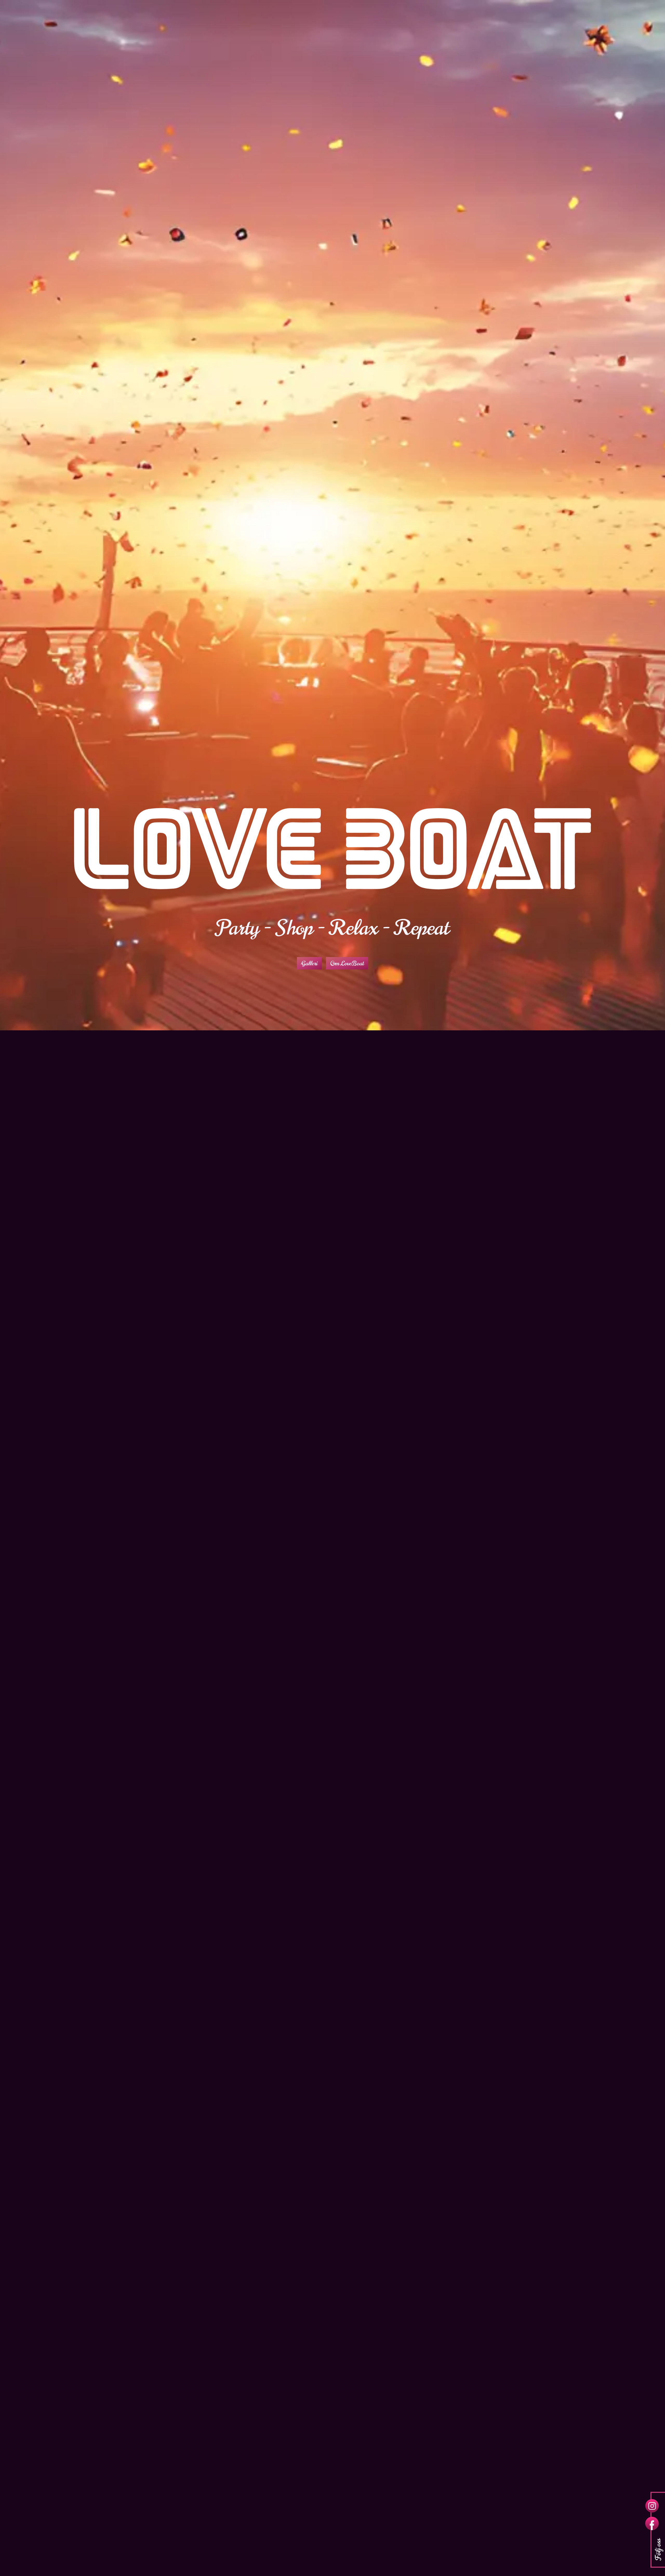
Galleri (309, 963)
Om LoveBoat (347, 963)
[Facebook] (652, 2524)
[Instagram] (652, 2506)
